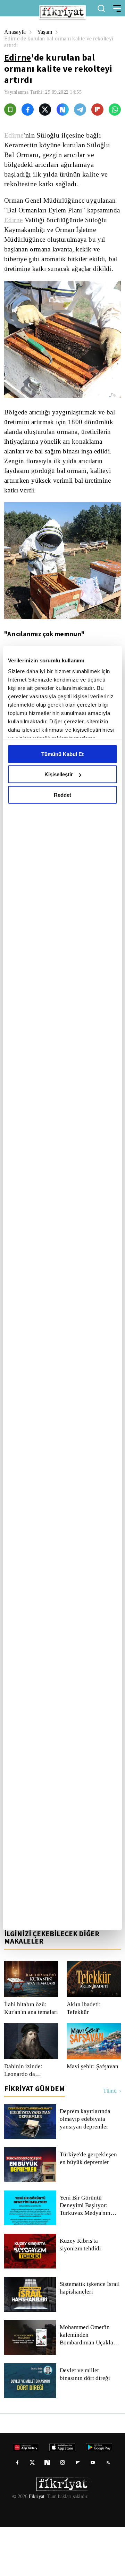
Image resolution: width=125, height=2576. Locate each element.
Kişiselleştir (59, 774)
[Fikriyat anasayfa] (31, 1948)
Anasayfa (15, 32)
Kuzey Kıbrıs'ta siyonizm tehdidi (90, 2294)
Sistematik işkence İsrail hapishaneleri (90, 2337)
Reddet (62, 795)
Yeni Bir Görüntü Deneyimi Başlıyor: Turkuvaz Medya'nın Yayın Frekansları (85, 2254)
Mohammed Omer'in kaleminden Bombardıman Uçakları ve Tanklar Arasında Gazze (89, 2384)
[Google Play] (63, 1963)
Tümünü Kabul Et (62, 754)
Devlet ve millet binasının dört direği (85, 2423)
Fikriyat (36, 2545)
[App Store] (30, 1963)
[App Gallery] (96, 1963)
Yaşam (46, 32)
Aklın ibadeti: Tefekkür (84, 2057)
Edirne (18, 57)
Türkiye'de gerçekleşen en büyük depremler (89, 2207)
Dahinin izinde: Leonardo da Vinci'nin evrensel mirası (27, 2119)
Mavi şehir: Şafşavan (92, 2115)
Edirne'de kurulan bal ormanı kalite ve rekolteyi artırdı (51, 42)
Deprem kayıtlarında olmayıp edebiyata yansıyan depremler (86, 2168)
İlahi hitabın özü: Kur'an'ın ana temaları (25, 2057)
